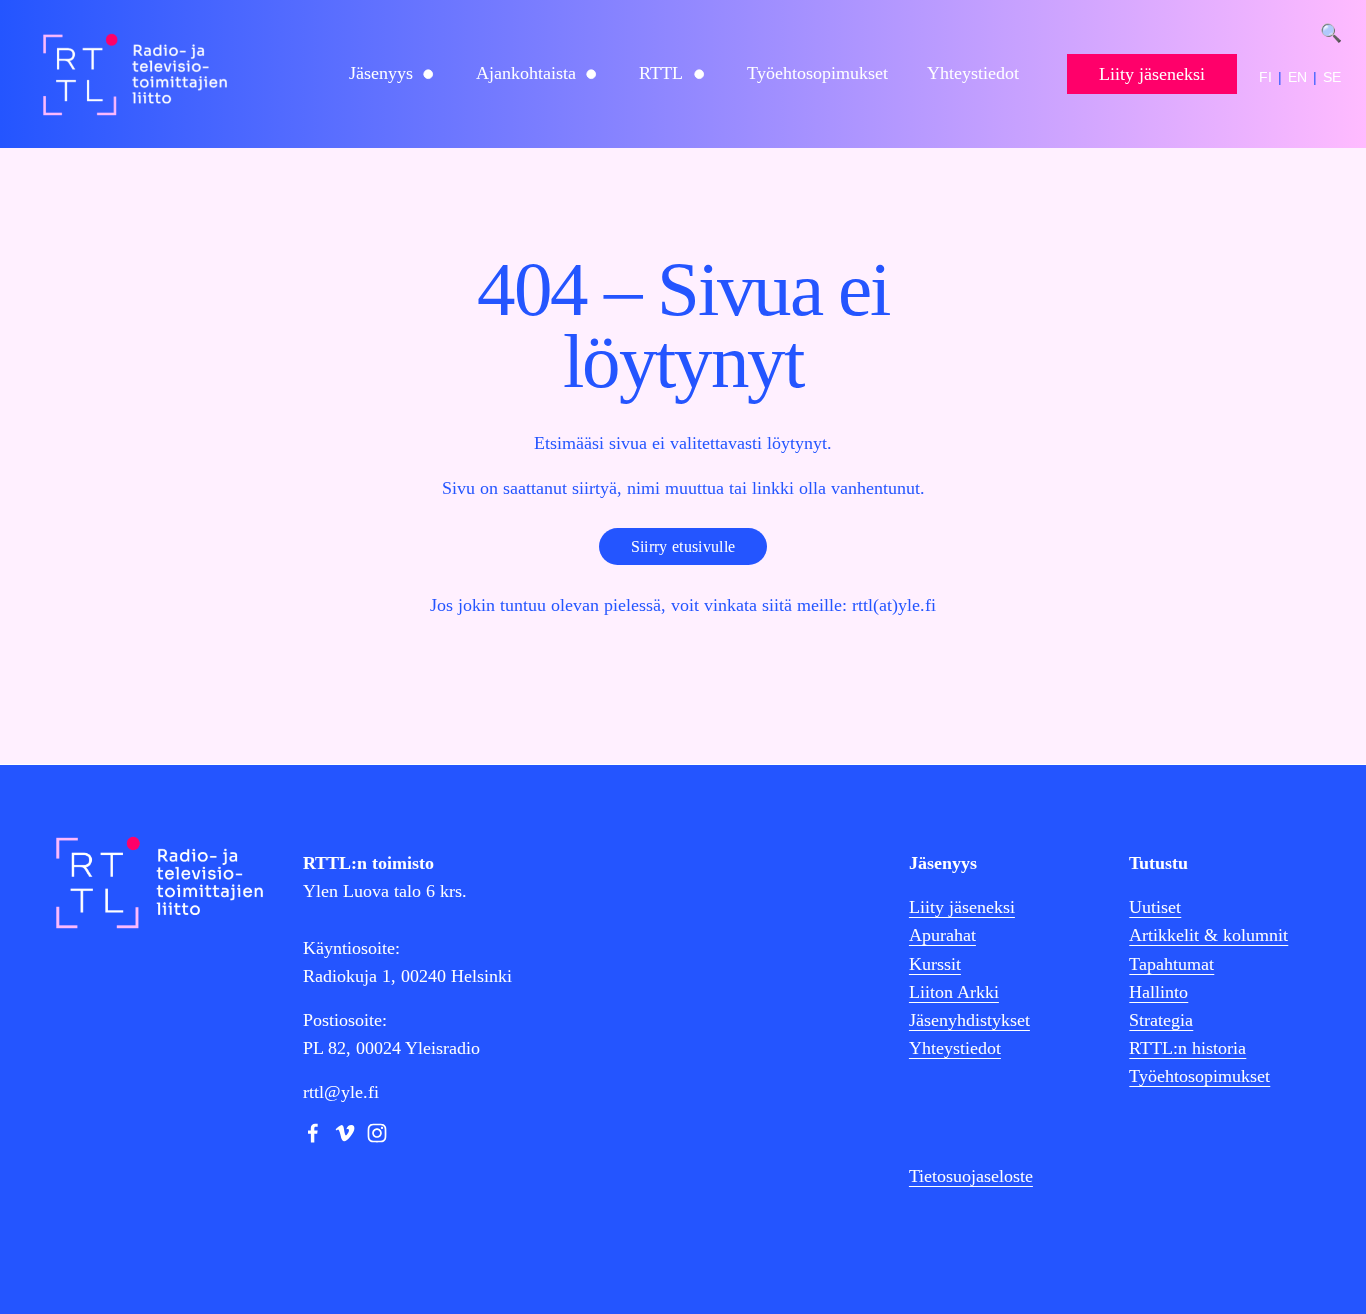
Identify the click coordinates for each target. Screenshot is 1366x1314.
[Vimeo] (345, 1133)
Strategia (1161, 1020)
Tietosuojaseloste (971, 1176)
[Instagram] (377, 1133)
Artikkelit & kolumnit (1208, 935)
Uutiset (1155, 907)
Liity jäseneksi (1152, 74)
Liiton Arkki (954, 992)
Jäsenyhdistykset (969, 1020)
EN (1297, 77)
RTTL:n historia (1187, 1048)
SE (1332, 77)
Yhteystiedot (973, 73)
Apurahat (942, 935)
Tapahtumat (1171, 964)
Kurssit (935, 964)
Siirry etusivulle (683, 546)
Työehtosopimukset (817, 73)
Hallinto (1158, 992)
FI (1265, 77)
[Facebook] (313, 1133)
